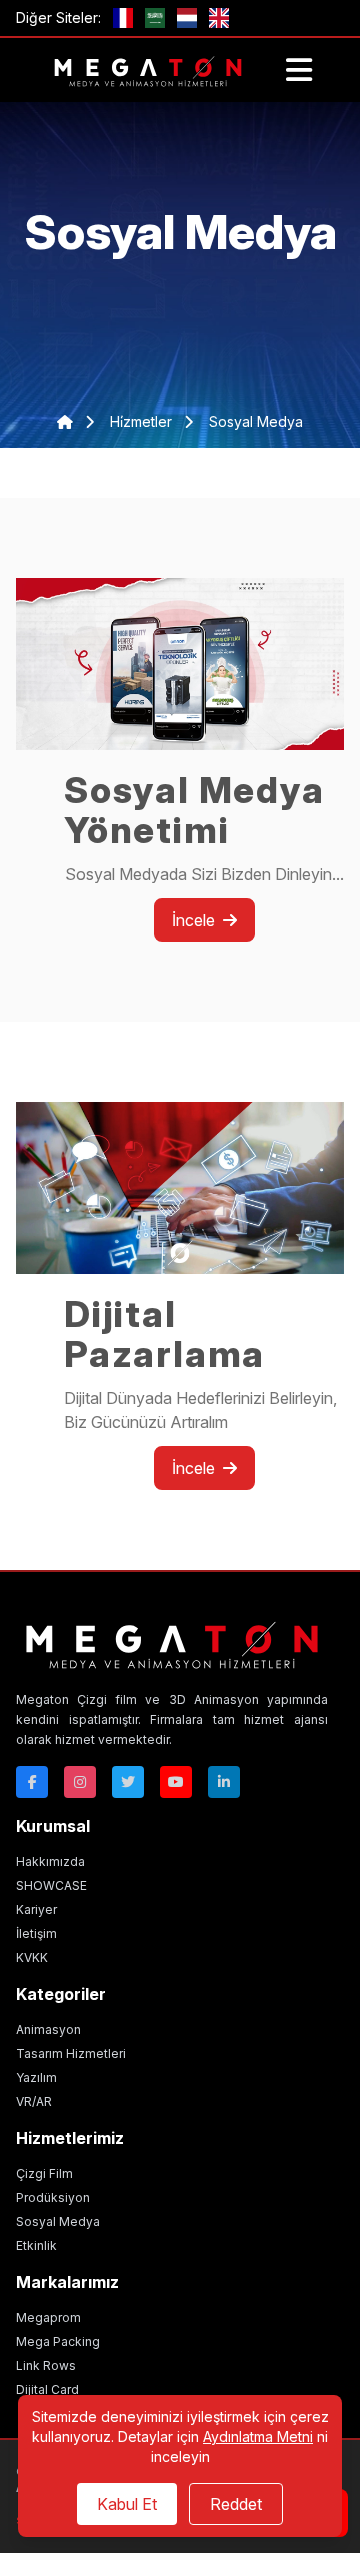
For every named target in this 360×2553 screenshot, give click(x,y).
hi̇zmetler (143, 421)
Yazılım (36, 2077)
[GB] (219, 18)
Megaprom (48, 2317)
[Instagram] (80, 1782)
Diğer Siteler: (58, 17)
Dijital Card (47, 2389)
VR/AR (34, 2101)
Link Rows (46, 2365)
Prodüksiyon (53, 2197)
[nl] (187, 18)
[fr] (123, 18)
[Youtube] (176, 1782)
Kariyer (36, 1909)
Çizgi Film (44, 2173)
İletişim (36, 1933)
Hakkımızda (50, 1861)
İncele (193, 920)
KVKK (32, 1957)
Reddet (236, 2504)
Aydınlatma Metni (258, 2436)
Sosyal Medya (58, 2221)
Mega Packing (58, 2341)
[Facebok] (32, 1782)
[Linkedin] (224, 1782)
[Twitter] (128, 1782)
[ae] (155, 18)
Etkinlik (36, 2245)
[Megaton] (172, 1643)
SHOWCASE (51, 1885)
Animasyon (48, 2029)
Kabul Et (127, 2504)
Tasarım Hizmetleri (71, 2053)
